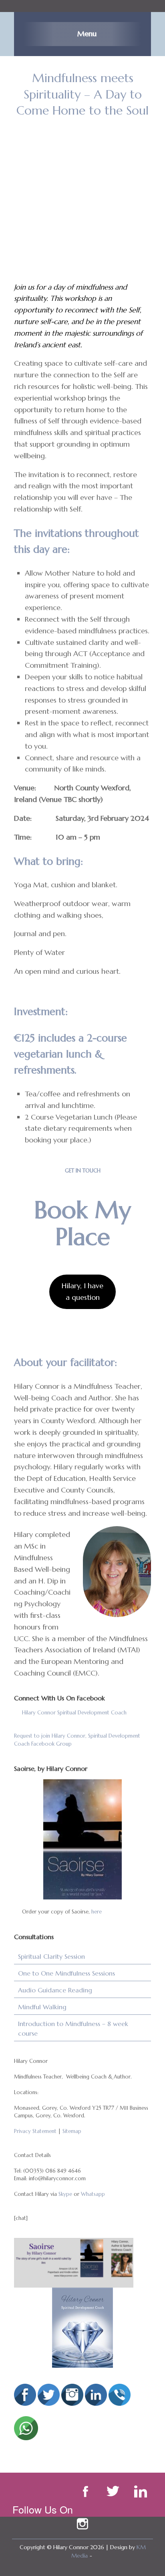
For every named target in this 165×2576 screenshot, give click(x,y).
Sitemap (72, 2131)
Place (83, 1237)
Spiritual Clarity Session (51, 1956)
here (97, 1912)
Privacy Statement (35, 2131)
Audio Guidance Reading (55, 1990)
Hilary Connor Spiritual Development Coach (74, 1713)
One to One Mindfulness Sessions (66, 1973)
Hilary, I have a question (82, 1291)
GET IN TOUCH (83, 1171)
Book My (82, 1210)
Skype (65, 2194)
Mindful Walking (42, 2007)
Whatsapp (93, 2194)
